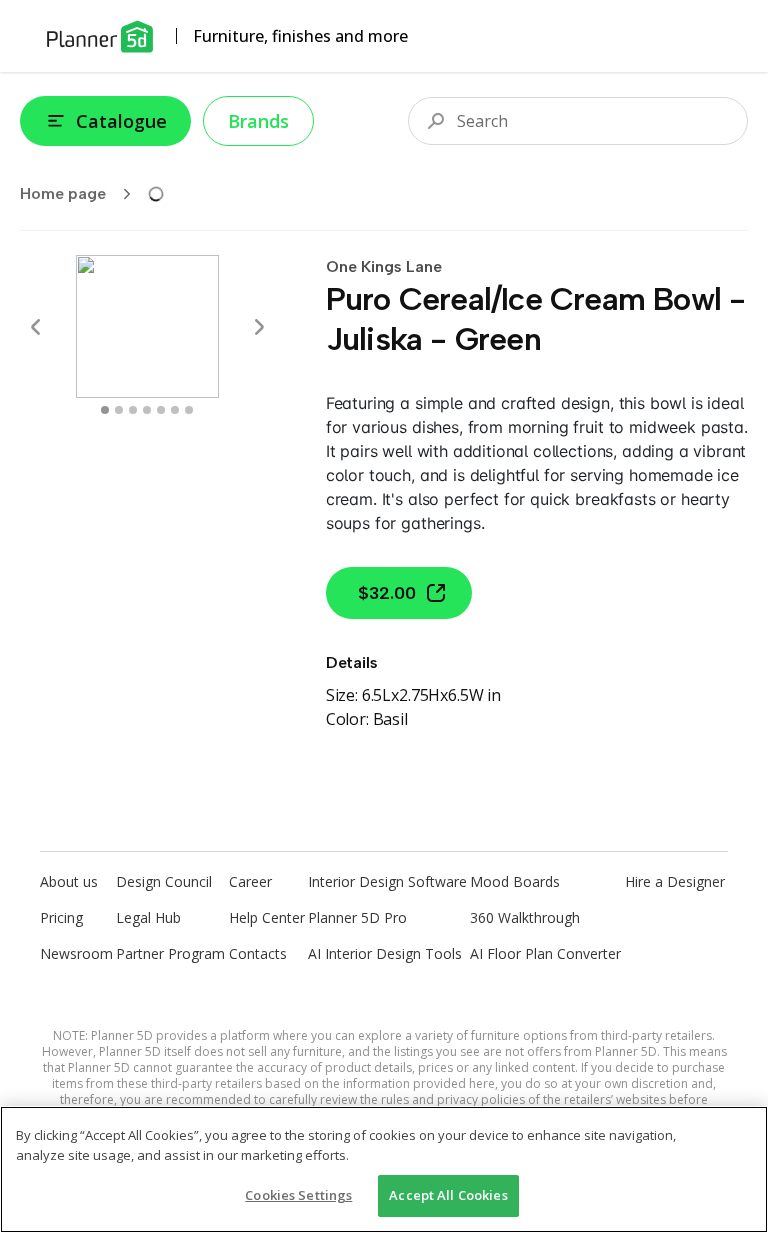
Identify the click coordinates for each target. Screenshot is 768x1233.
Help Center (267, 917)
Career (250, 881)
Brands (258, 121)
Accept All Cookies (448, 1195)
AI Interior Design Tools (385, 953)
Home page (63, 193)
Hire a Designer (675, 881)
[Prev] (36, 327)
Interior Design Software (387, 881)
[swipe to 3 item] (147, 410)
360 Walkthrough (525, 917)
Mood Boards (515, 881)
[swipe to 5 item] (175, 410)
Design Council (164, 881)
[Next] (259, 327)
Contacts (258, 953)
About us (69, 881)
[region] (384, 1169)
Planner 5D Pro (357, 917)
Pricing (61, 917)
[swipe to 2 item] (133, 410)
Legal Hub (148, 917)
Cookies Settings (298, 1195)
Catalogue (121, 121)
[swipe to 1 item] (119, 410)
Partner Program (170, 953)
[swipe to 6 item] (189, 410)
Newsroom (76, 953)
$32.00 (387, 593)
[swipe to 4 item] (161, 410)
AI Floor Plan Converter (545, 953)
